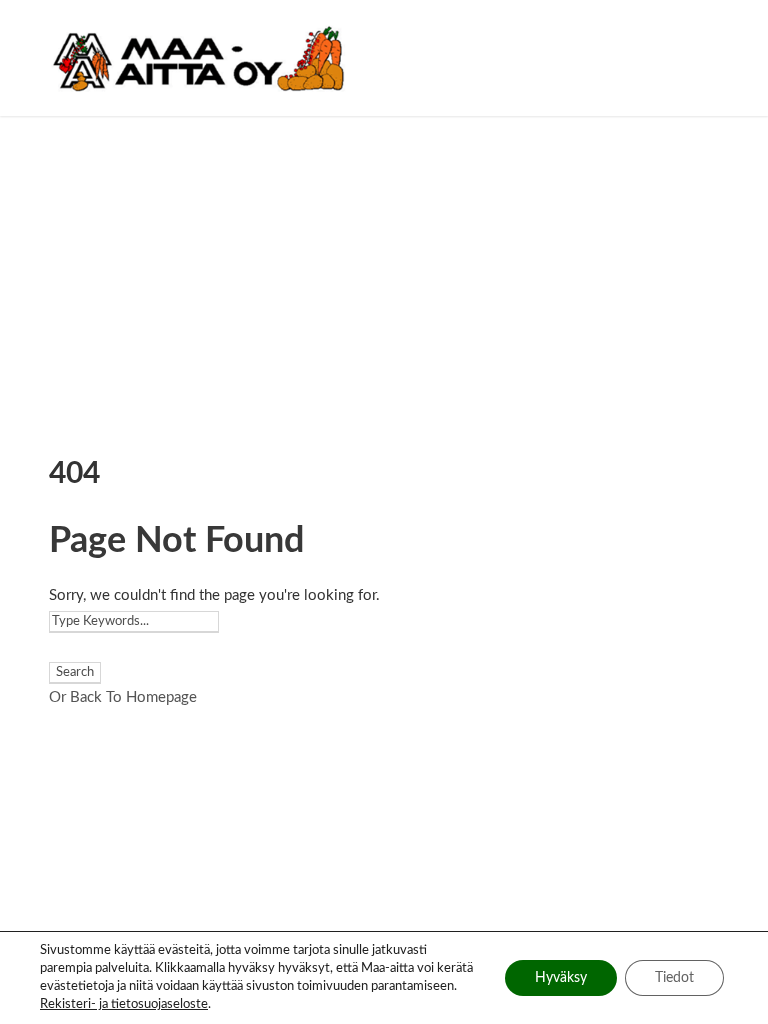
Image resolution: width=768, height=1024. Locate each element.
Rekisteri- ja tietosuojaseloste (124, 1004)
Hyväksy (561, 978)
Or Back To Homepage (123, 697)
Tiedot (674, 978)
